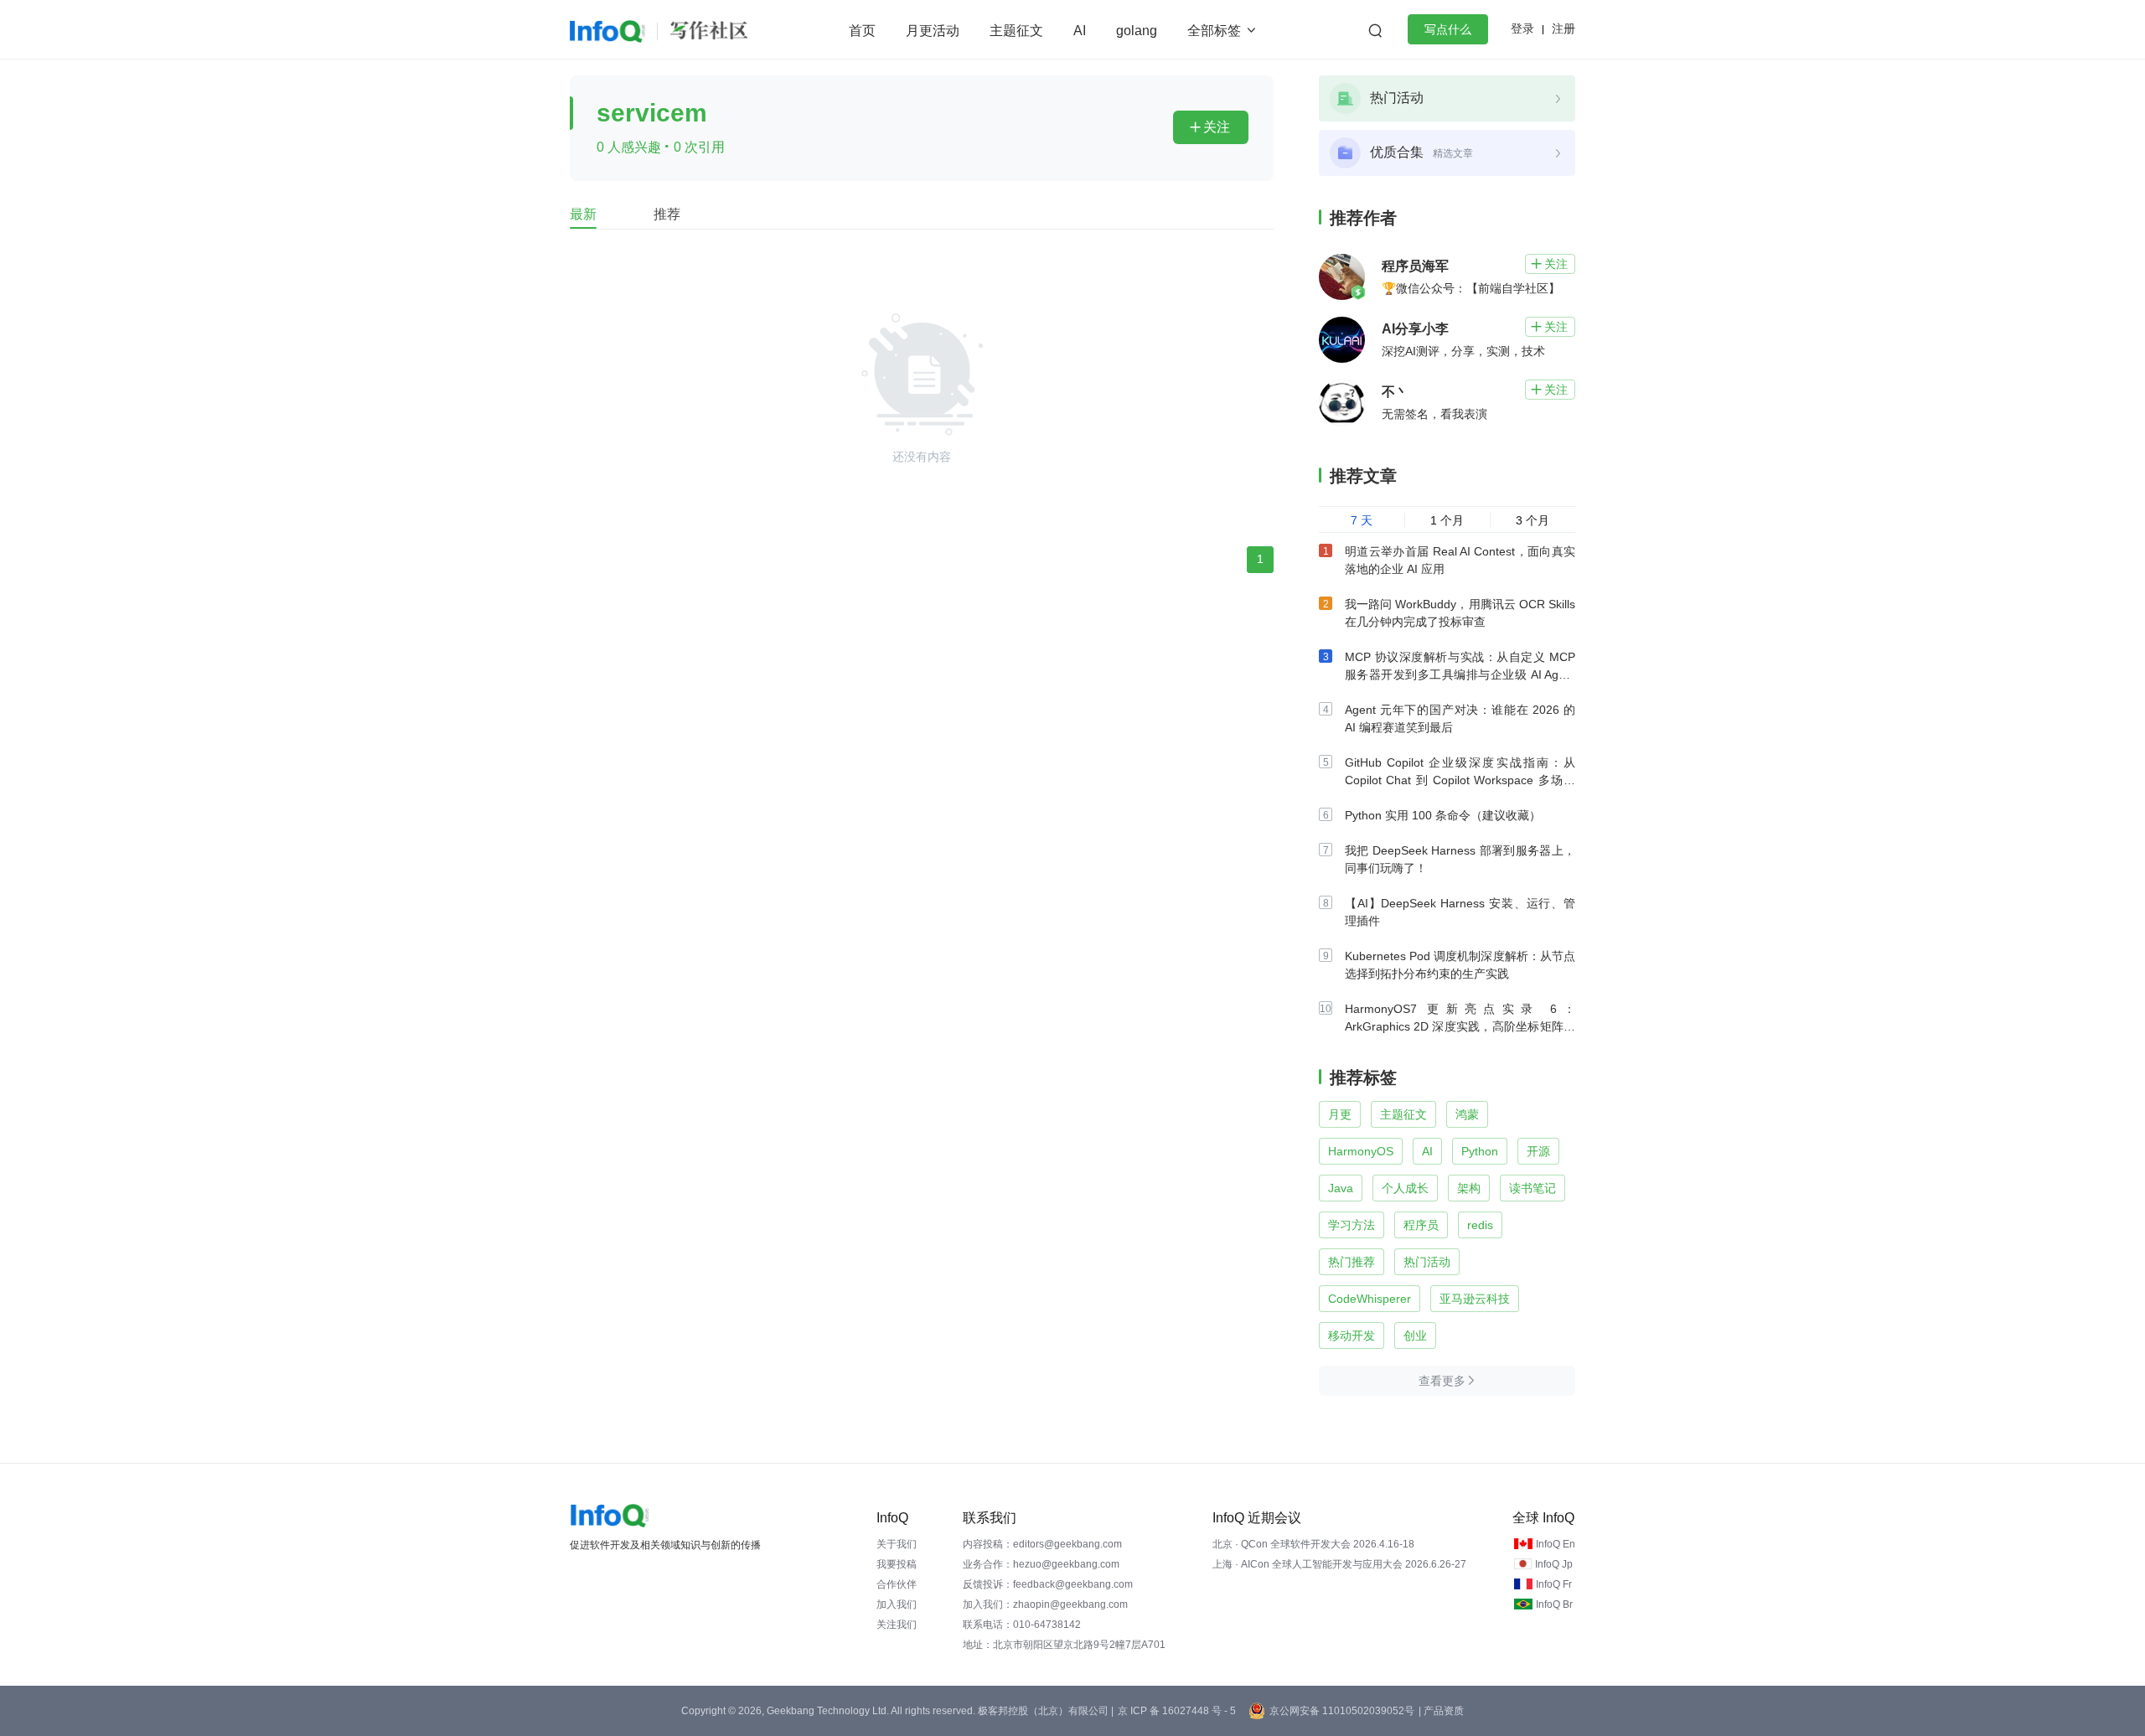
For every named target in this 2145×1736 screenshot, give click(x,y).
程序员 (1421, 1225)
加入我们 (897, 1604)
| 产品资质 (1441, 1711)
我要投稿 (897, 1564)
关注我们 (897, 1625)
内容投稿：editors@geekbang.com (1042, 1544)
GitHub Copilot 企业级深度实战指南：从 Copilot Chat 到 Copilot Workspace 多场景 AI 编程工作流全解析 (1460, 780)
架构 (1469, 1188)
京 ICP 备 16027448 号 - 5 (1177, 1711)
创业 (1415, 1336)
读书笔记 (1533, 1188)
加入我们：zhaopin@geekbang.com (1045, 1604)
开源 (1538, 1151)
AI (1080, 31)
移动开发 (1352, 1336)
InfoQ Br (1554, 1604)
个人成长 (1405, 1188)
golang (1137, 31)
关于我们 (897, 1544)
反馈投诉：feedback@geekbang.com (1048, 1584)
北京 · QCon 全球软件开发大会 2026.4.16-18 (1313, 1544)
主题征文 (1016, 31)
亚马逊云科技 (1475, 1299)
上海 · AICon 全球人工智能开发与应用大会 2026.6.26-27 (1339, 1564)
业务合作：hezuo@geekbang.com (1041, 1564)
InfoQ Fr (1554, 1584)
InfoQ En (1556, 1544)
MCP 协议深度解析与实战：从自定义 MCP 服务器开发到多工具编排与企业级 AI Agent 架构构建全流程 (1460, 674)
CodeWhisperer (1370, 1299)
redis (1480, 1225)
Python (1480, 1151)
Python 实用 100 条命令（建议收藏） (1443, 815)
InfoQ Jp (1554, 1564)
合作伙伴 (897, 1584)
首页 (862, 31)
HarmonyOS (1361, 1151)
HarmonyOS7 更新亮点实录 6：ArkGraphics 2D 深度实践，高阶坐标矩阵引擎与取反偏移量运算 (1460, 1026)
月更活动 (933, 31)
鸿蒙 (1467, 1114)
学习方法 (1352, 1225)
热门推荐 (1352, 1262)
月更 (1340, 1114)
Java (1341, 1188)
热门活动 (1427, 1262)
